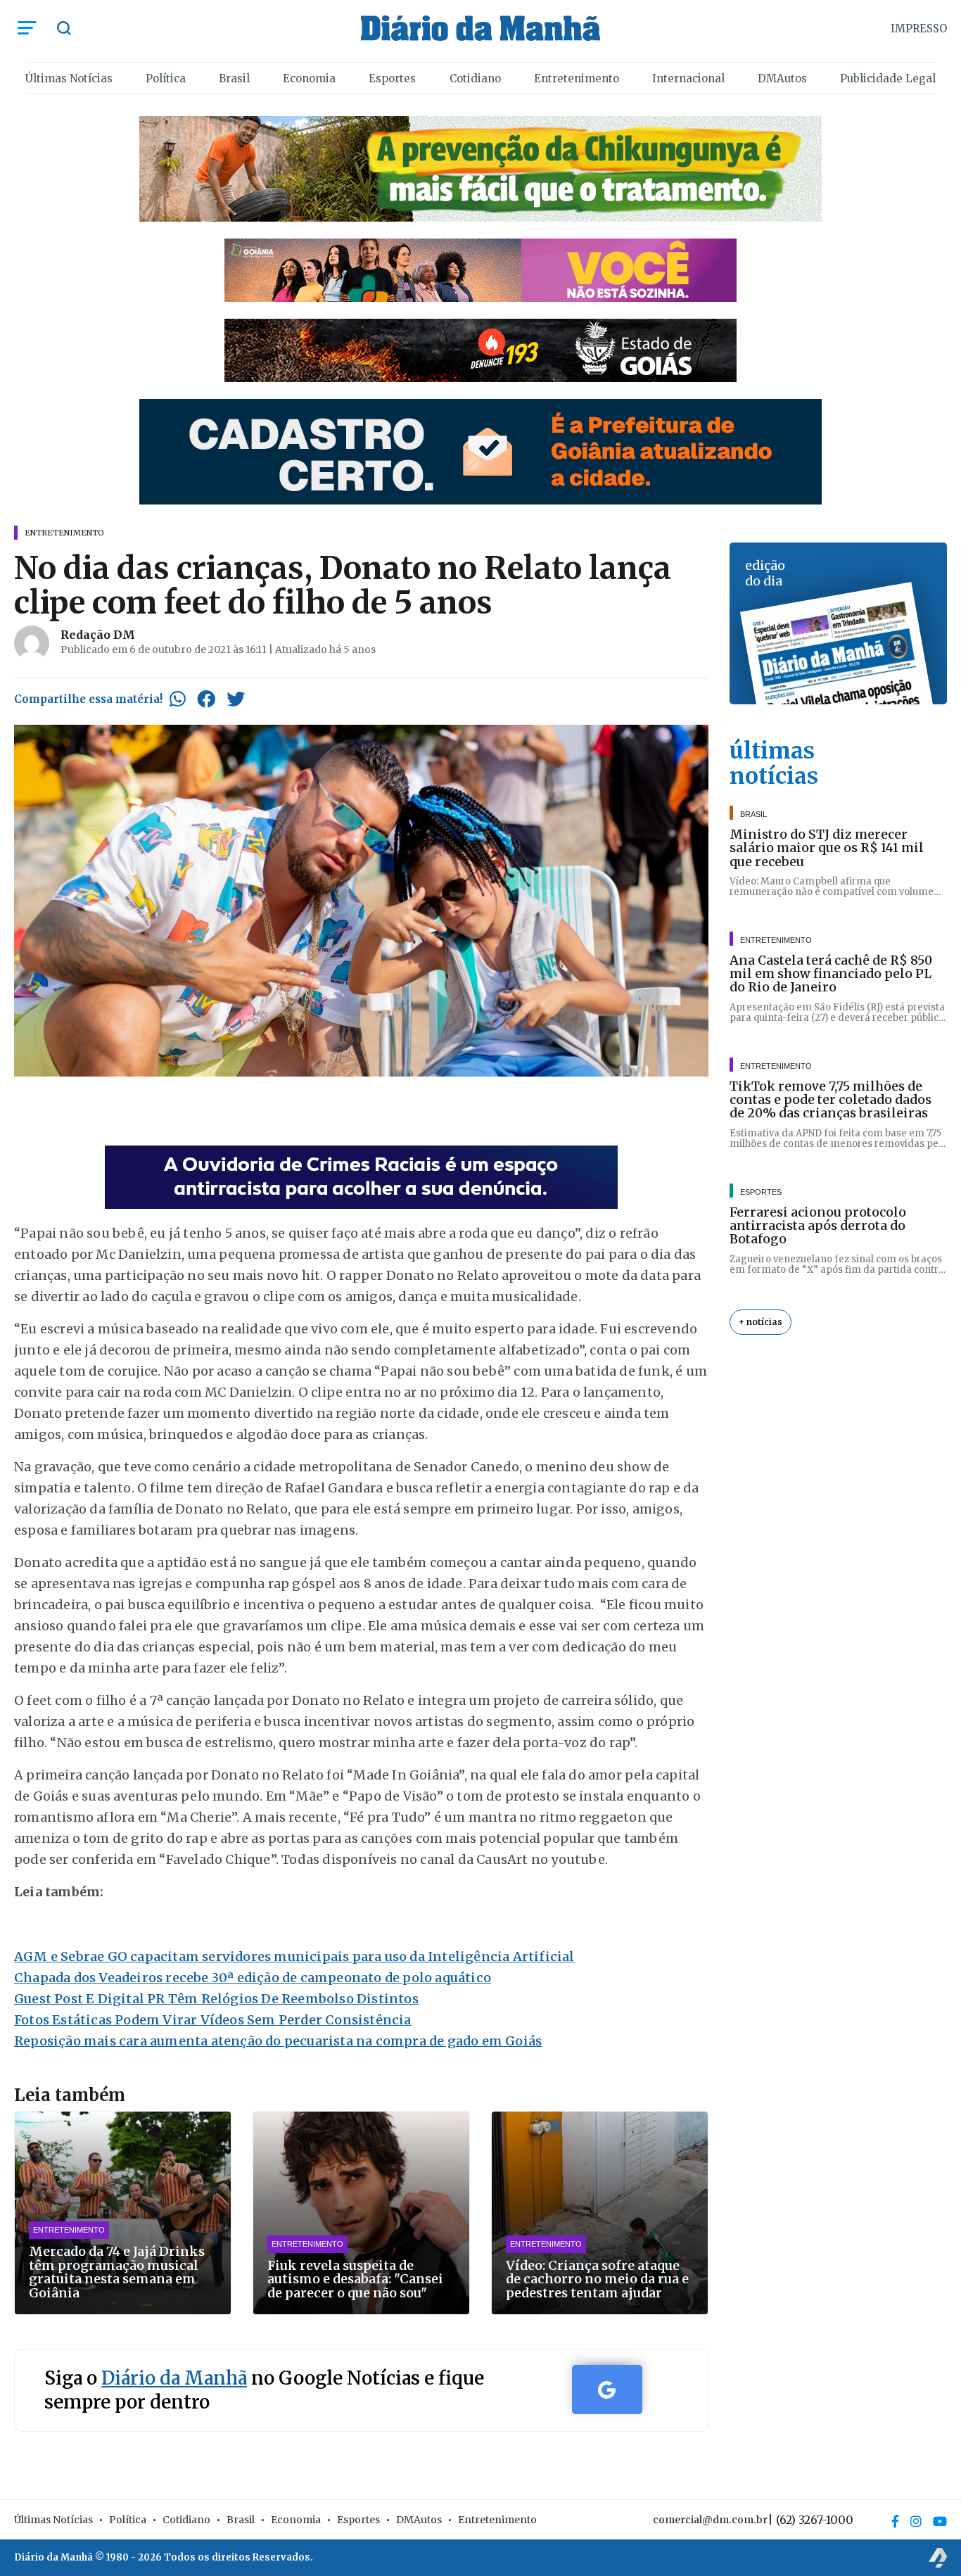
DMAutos (782, 78)
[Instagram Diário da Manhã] (916, 2521)
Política (166, 78)
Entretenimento (577, 78)
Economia (309, 78)
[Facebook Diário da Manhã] (895, 2521)
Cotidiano (475, 78)
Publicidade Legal (888, 78)
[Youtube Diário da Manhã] (940, 2521)
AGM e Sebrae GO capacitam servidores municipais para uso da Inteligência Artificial (294, 1956)
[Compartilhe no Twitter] (236, 699)
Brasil (234, 78)
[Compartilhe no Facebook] (206, 699)
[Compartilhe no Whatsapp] (178, 699)
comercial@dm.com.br (710, 2520)
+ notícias (760, 1322)
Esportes (392, 78)
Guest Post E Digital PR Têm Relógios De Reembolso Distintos (216, 1999)
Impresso (919, 28)
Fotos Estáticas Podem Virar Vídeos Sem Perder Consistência (213, 2020)
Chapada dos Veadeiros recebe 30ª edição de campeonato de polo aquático (253, 1978)
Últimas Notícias (69, 78)
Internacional (688, 78)
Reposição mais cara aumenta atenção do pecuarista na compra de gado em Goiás (278, 2041)
